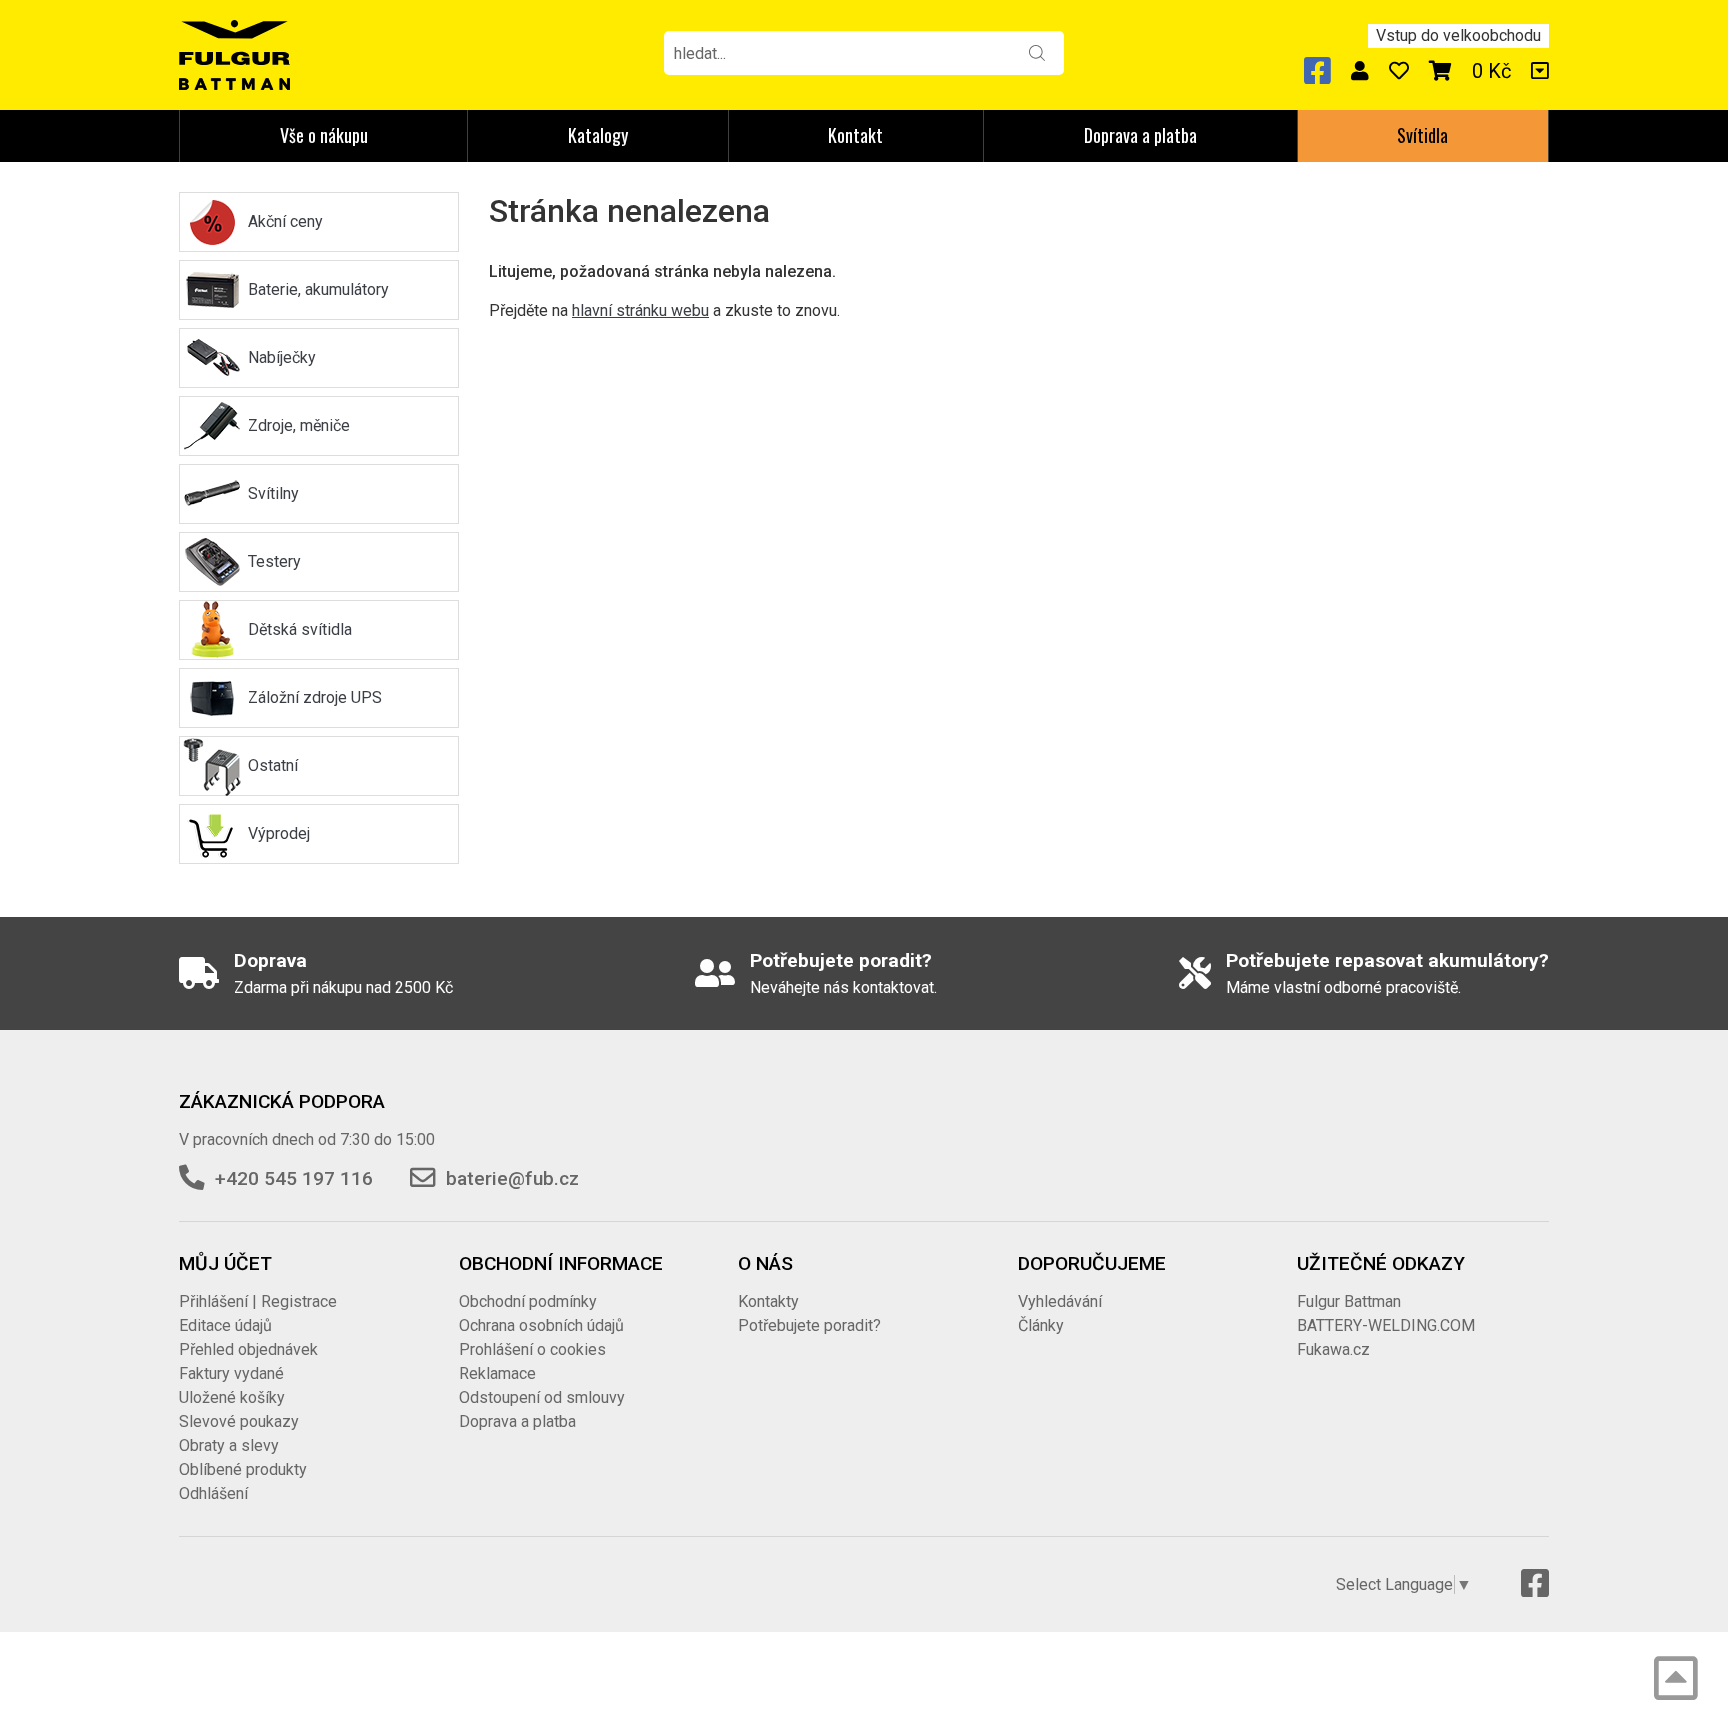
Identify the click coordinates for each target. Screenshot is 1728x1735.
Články (1041, 1325)
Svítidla (1422, 135)
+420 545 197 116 (294, 1178)
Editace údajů (225, 1325)
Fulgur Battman (1349, 1301)
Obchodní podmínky (528, 1301)
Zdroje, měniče (299, 425)
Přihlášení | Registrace (258, 1301)
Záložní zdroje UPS (315, 697)
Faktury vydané (231, 1373)
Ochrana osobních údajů (541, 1325)
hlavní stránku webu (640, 310)
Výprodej (279, 833)
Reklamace (497, 1373)
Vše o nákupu (324, 135)
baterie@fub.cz (512, 1178)
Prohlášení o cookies (532, 1349)
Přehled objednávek (248, 1349)
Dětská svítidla (300, 629)
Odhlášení (213, 1493)
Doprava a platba (1140, 135)
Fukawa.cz (1333, 1349)
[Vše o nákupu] (1540, 71)
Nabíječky (282, 357)
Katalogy (598, 135)
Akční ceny (285, 221)
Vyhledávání (1060, 1301)
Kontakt (855, 135)
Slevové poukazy (239, 1421)
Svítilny (273, 493)
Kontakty (768, 1301)
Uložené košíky (232, 1397)
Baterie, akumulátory (318, 289)
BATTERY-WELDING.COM (1386, 1325)
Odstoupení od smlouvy (542, 1397)
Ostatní (273, 765)
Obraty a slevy (229, 1445)
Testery (274, 561)
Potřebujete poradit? (809, 1325)
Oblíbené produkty (243, 1469)
